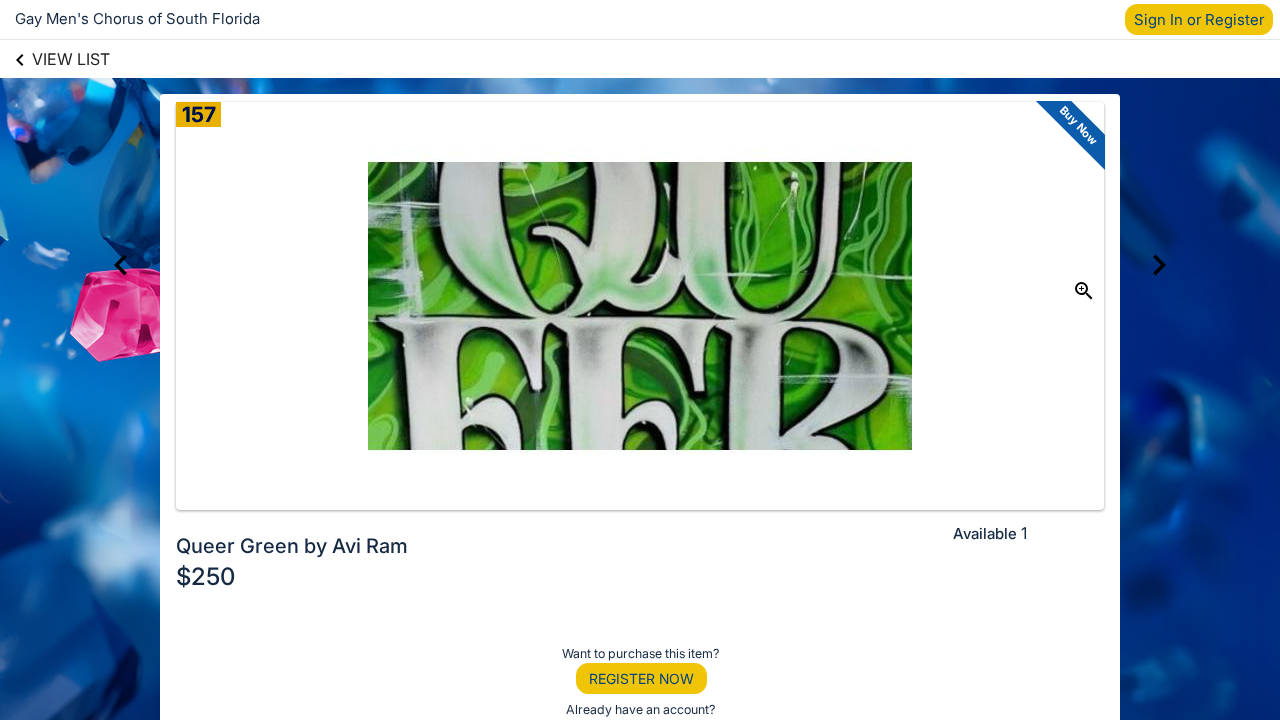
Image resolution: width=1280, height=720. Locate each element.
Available (985, 533)
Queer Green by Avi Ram (292, 546)
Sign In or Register (1199, 19)
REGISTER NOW (641, 678)
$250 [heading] (205, 576)
